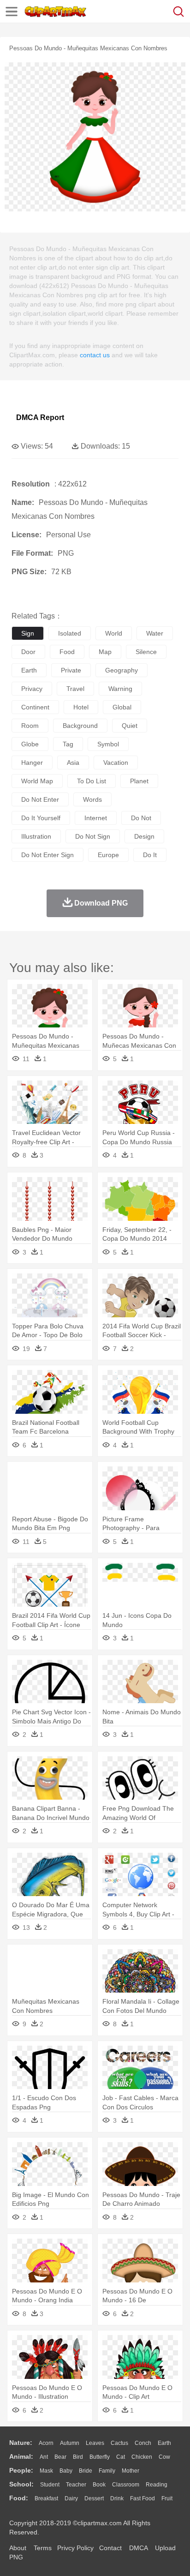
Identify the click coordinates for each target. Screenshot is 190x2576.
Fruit (167, 2498)
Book (99, 2485)
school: (21, 2484)
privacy (32, 689)
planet (139, 781)
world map (37, 781)
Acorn (46, 2443)
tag (68, 744)
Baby (66, 2471)
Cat (121, 2457)
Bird (78, 2457)
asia (73, 763)
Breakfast (46, 2498)
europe (108, 855)
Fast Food (142, 2498)
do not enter (40, 799)
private (71, 670)
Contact (110, 2548)
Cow (164, 2457)
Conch (143, 2443)
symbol (108, 744)
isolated (70, 633)
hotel (81, 707)
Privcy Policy (75, 2548)
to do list (92, 781)
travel (75, 689)
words (92, 799)
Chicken (142, 2457)
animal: (21, 2456)
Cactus (119, 2443)
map (105, 652)
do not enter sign (47, 855)
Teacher (76, 2485)
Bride (86, 2471)
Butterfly (100, 2457)
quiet (130, 726)
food (67, 652)
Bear (60, 2457)
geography (122, 670)
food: (19, 2498)
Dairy (71, 2498)
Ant (44, 2457)
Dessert (94, 2498)
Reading (157, 2485)
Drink (117, 2498)
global (122, 707)
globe (30, 744)
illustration (36, 836)
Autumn (70, 2443)
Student (50, 2485)
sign (28, 633)
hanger (32, 763)
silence (146, 652)
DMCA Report (40, 417)
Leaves (95, 2443)
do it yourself (41, 818)
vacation (116, 763)
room (30, 726)
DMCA (138, 2548)
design (144, 836)
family (107, 2471)
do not (141, 818)
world (114, 633)
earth (29, 670)
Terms (43, 2548)
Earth (164, 2443)
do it (150, 855)
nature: (21, 2443)
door (28, 652)
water (155, 633)
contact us (95, 355)
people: (21, 2470)
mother (131, 2471)
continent (35, 707)
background (80, 726)
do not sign (93, 836)
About (18, 2548)
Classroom (126, 2485)
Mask (46, 2471)
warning (120, 689)
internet (96, 818)
